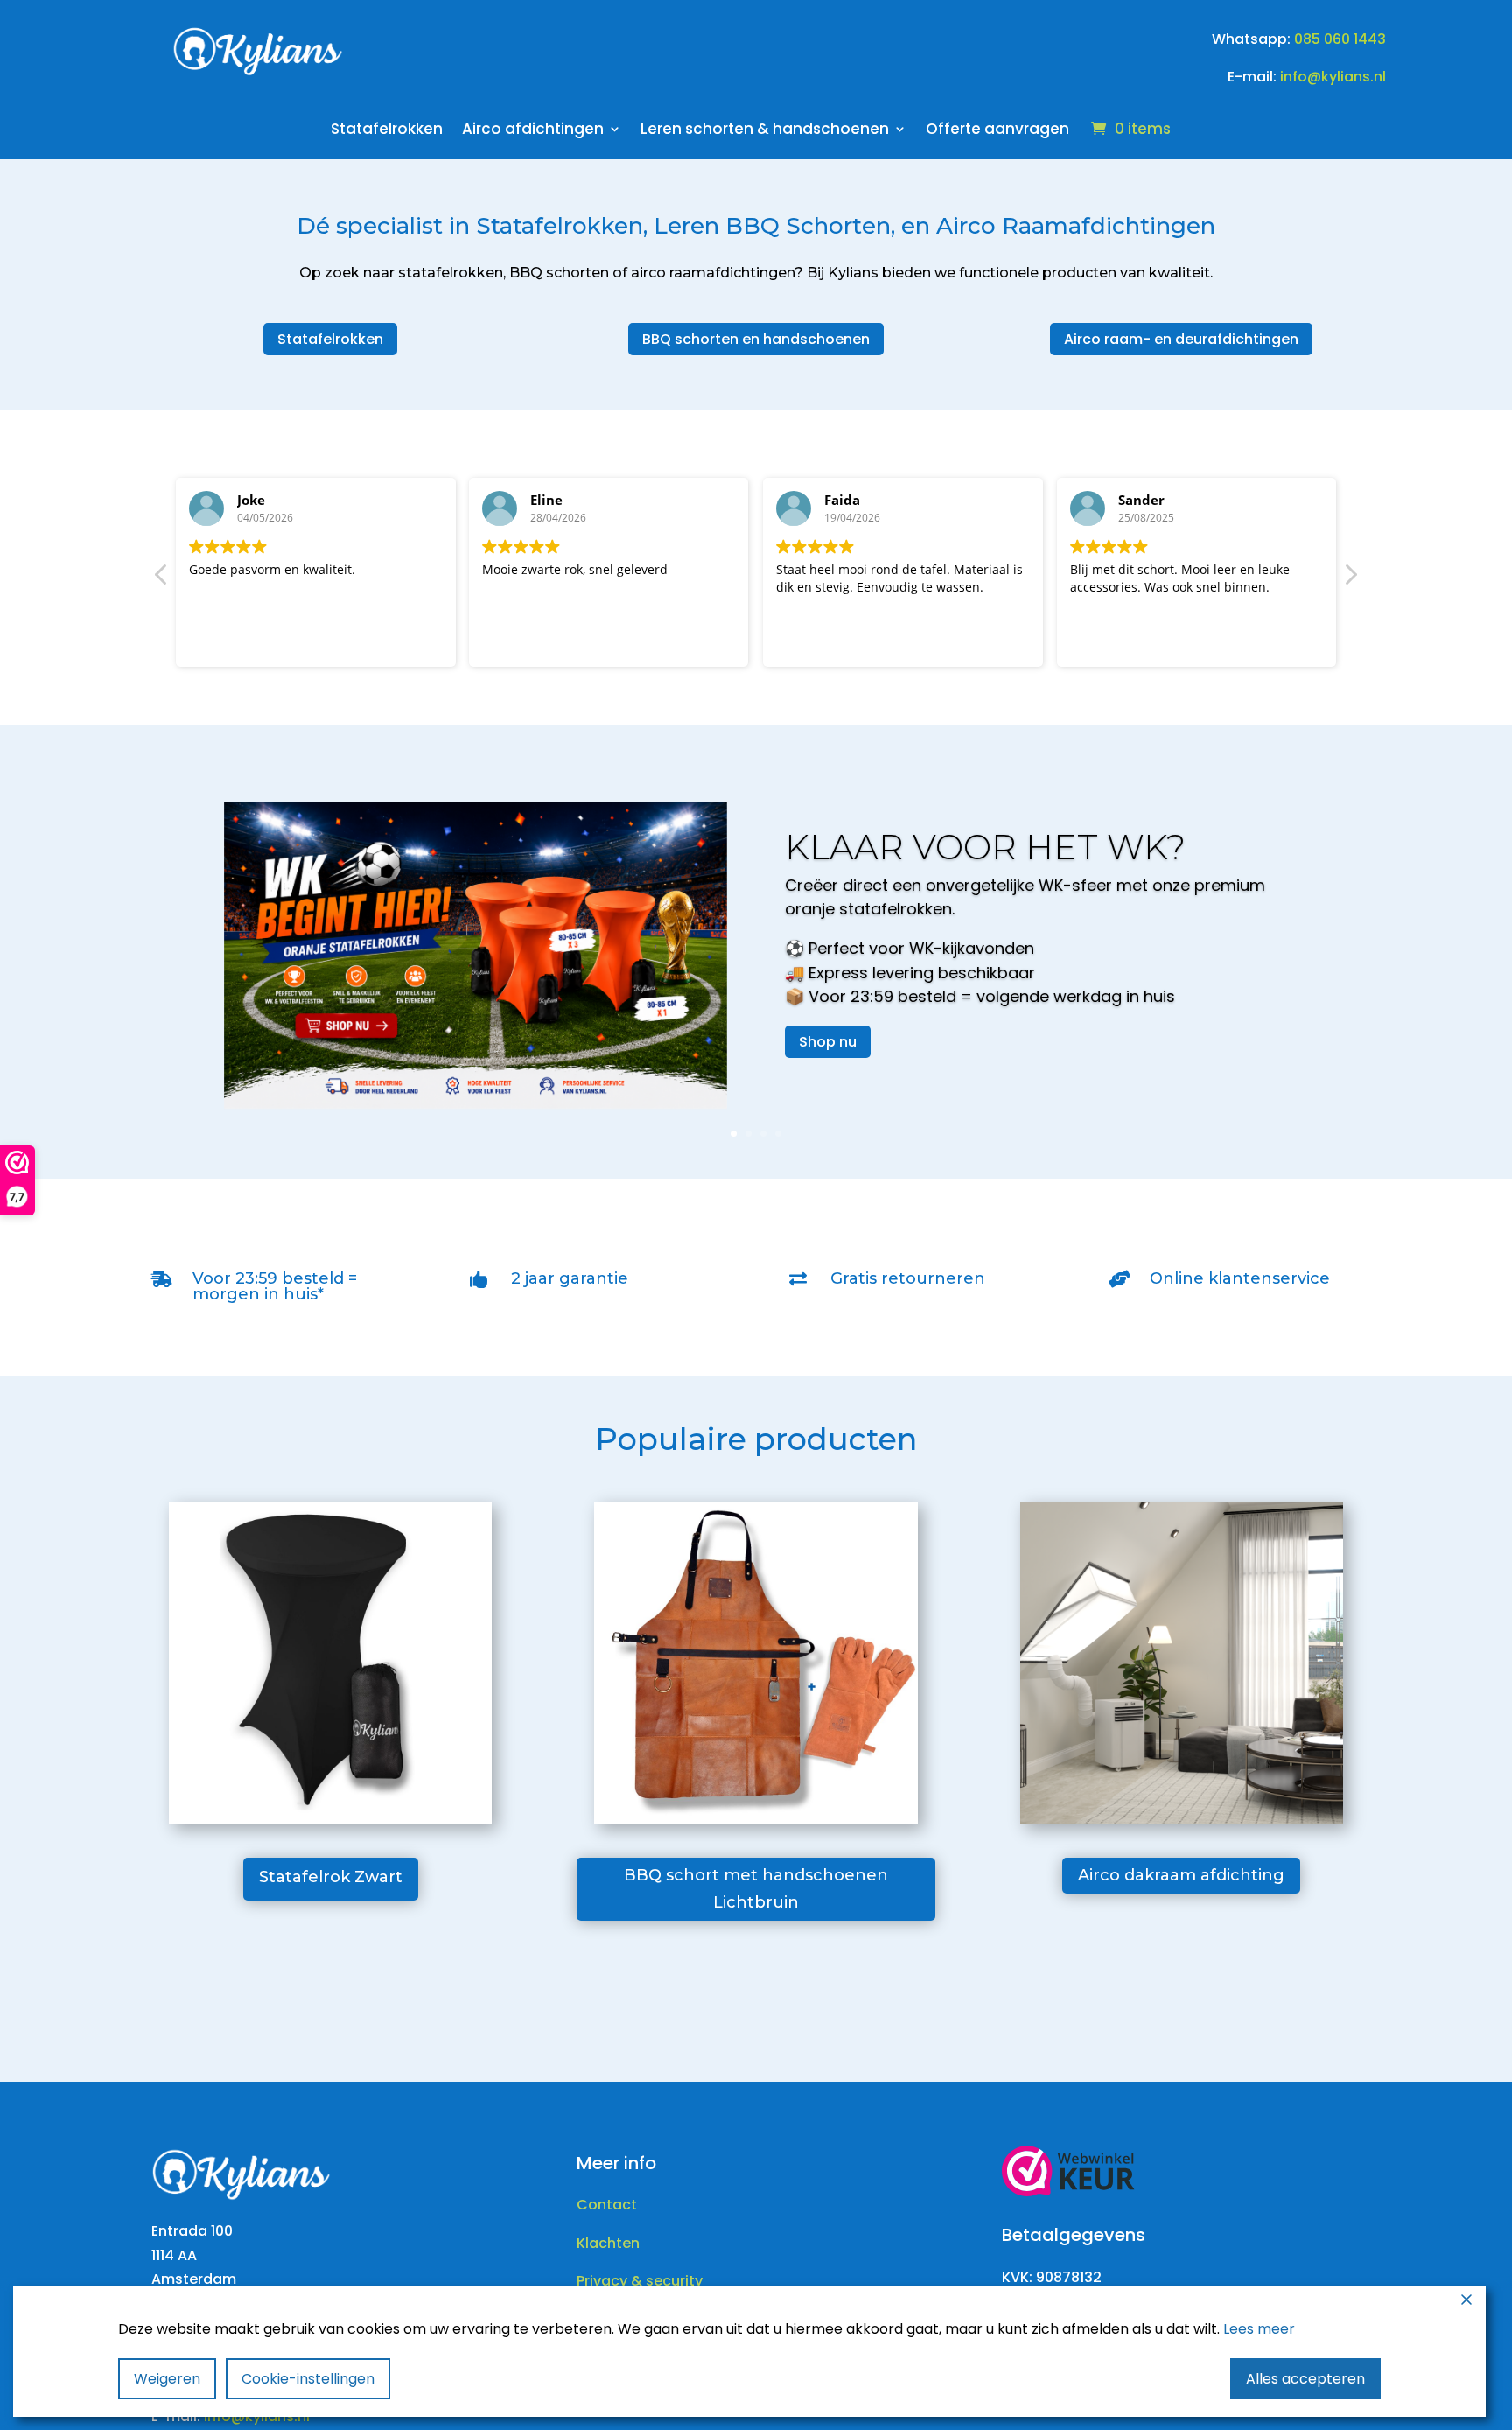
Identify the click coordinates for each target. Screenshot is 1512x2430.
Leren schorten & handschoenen (765, 131)
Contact (607, 2205)
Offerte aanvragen (997, 131)
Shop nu (828, 1042)
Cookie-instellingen (308, 2379)
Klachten (608, 2243)
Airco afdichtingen (533, 131)
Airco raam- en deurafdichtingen (1181, 339)
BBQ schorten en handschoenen (756, 339)
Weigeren (167, 2379)
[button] (1350, 579)
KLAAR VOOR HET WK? (985, 847)
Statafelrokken (387, 131)
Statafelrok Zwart (331, 1877)
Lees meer (1259, 2329)
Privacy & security (640, 2281)
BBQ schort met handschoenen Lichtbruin (756, 1889)
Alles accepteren (1305, 2379)
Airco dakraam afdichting (1181, 1875)
